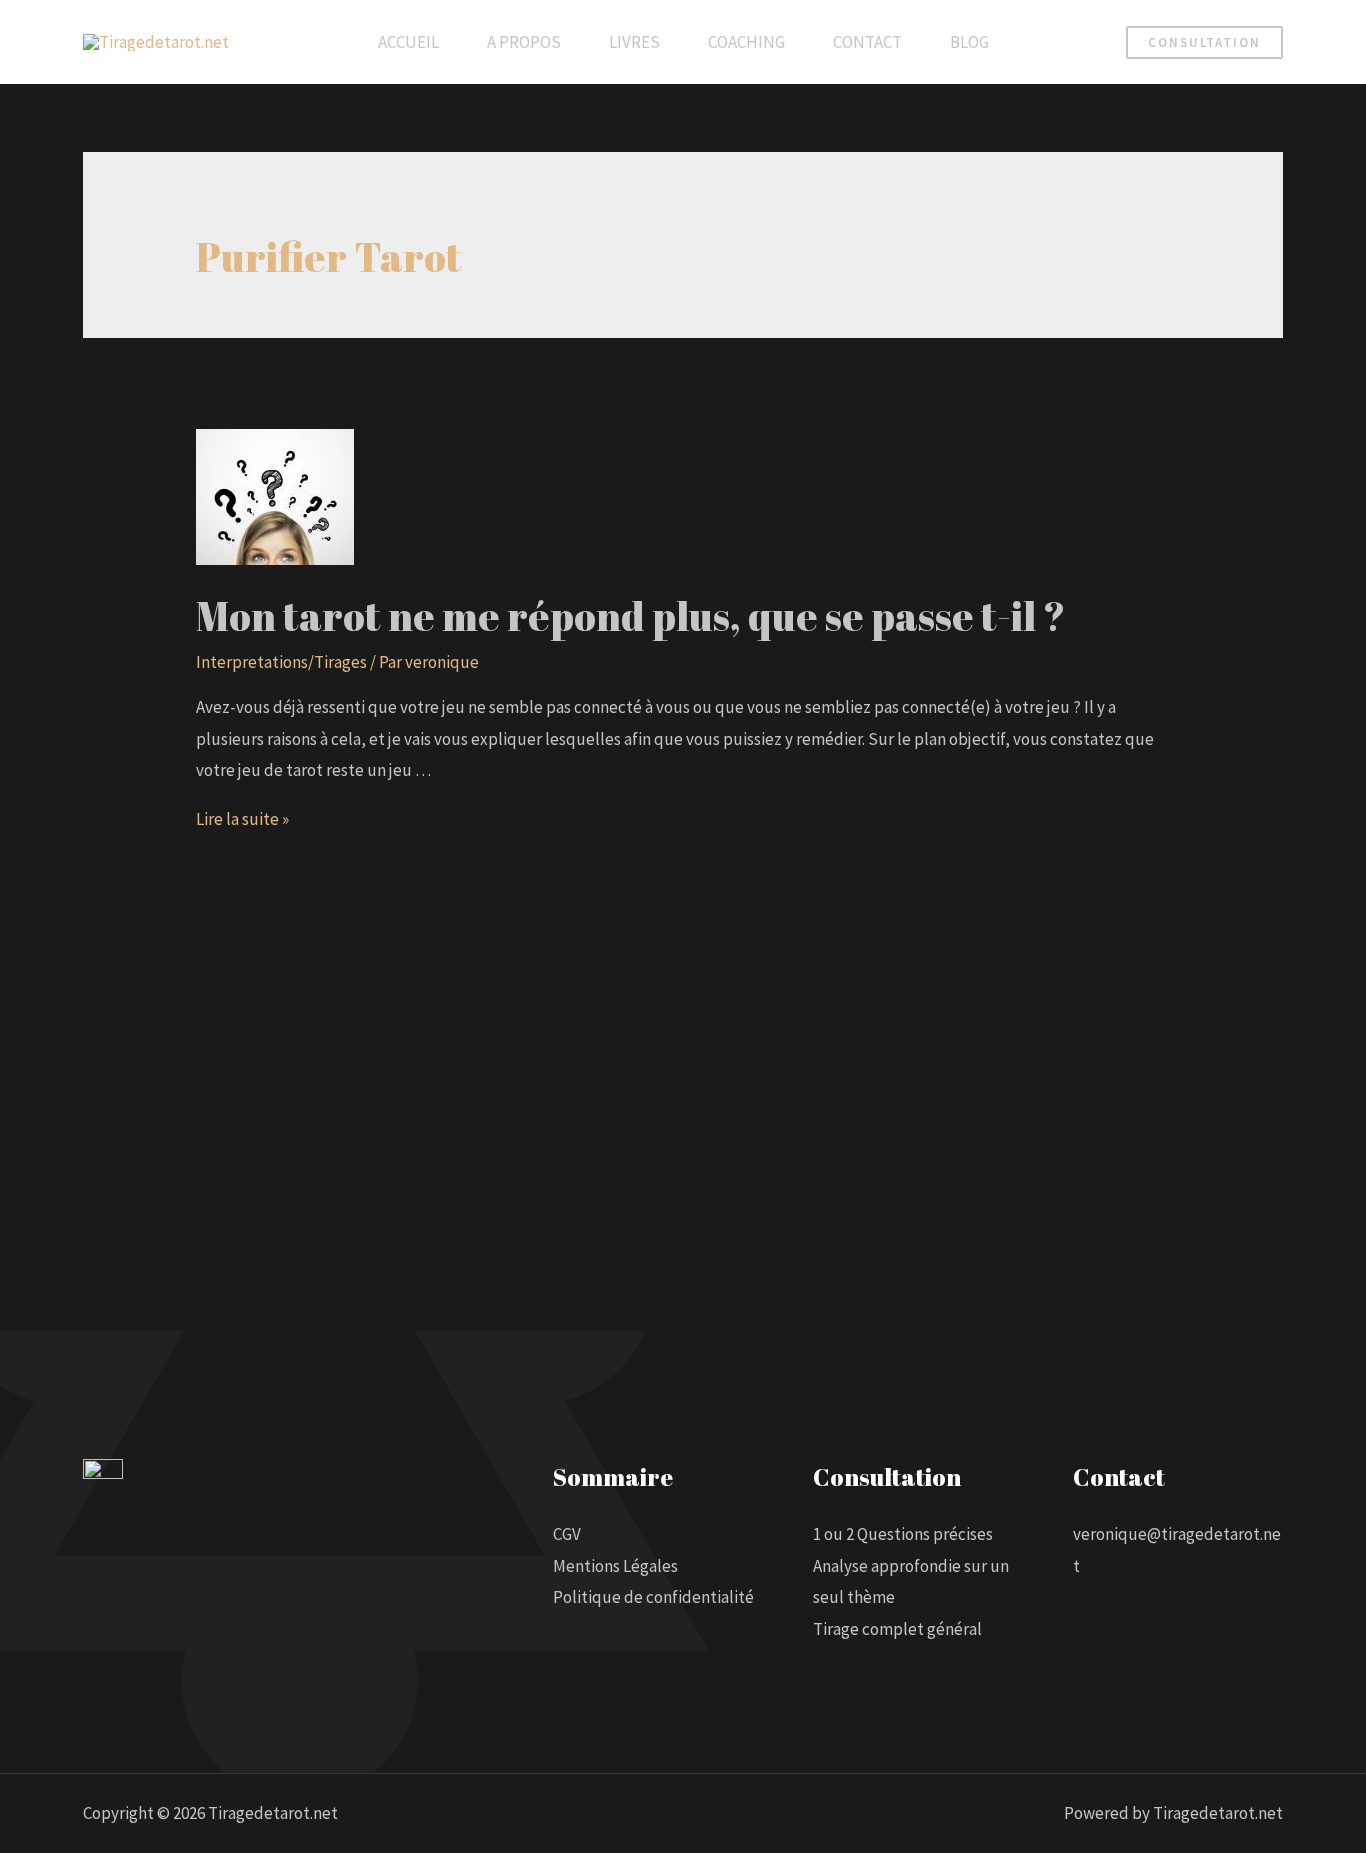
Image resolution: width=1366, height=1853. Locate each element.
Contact (867, 42)
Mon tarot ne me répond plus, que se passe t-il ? (631, 616)
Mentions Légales (615, 1566)
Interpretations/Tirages (281, 662)
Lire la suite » (242, 819)
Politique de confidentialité (653, 1597)
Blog (969, 42)
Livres (634, 42)
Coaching (746, 42)
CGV (567, 1534)
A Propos (524, 42)
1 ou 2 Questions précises (903, 1534)
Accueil (408, 42)
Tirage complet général (897, 1629)
